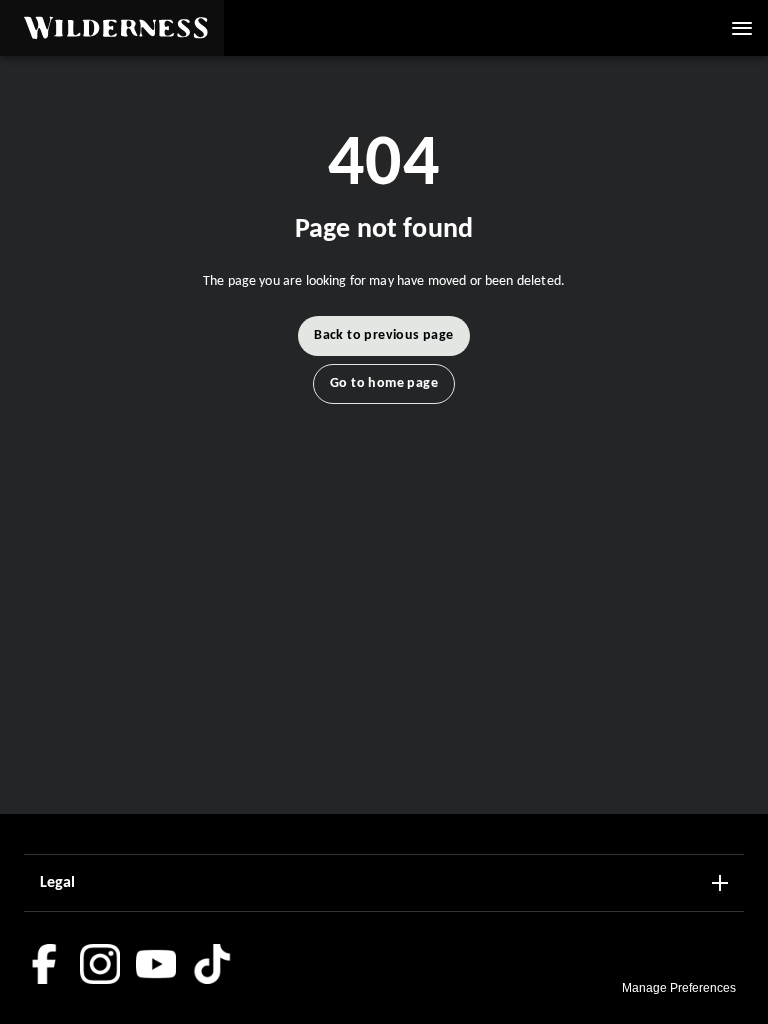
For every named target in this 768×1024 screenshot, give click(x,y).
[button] (112, 28)
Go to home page (384, 383)
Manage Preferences (679, 988)
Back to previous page (383, 335)
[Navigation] (742, 28)
